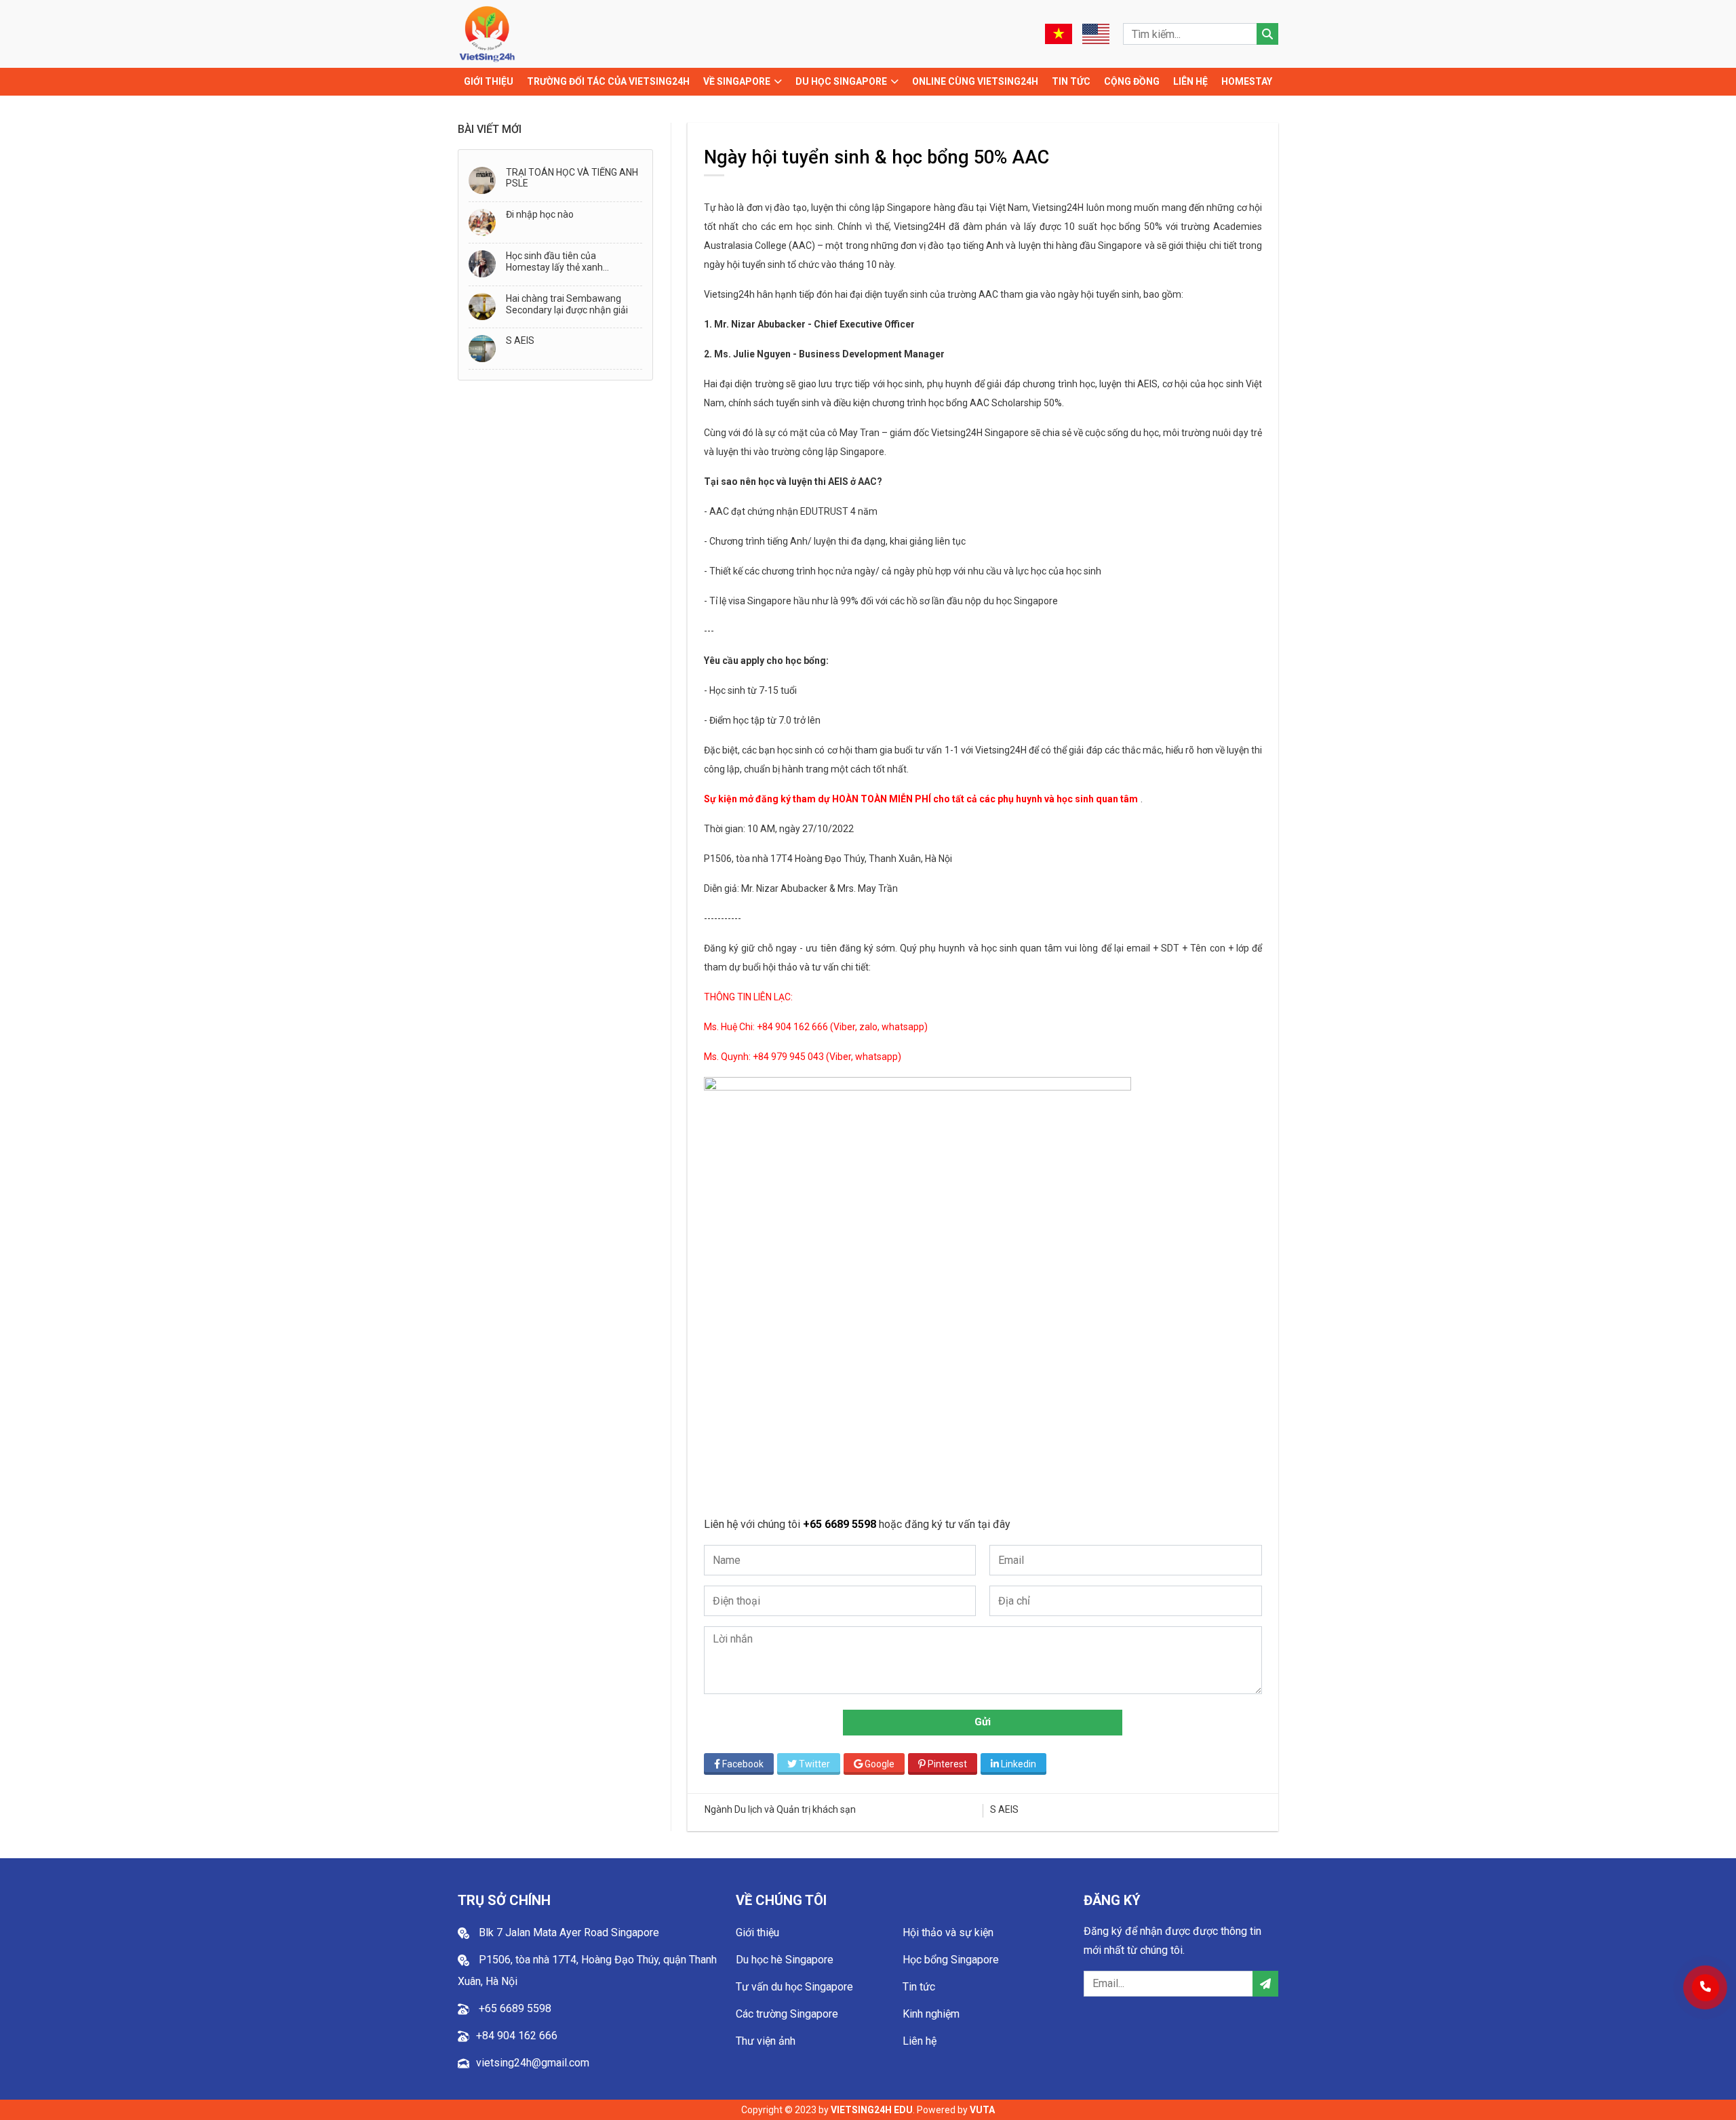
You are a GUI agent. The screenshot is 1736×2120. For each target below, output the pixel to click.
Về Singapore (737, 81)
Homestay (1247, 81)
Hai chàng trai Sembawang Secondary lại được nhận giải (567, 304)
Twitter (813, 1764)
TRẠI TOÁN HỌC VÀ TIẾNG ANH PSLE (572, 178)
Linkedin (1018, 1764)
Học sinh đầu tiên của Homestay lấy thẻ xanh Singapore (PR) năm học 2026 (570, 262)
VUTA (982, 2110)
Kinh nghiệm (931, 2014)
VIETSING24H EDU (872, 2110)
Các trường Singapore (787, 2014)
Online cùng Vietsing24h (975, 81)
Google (879, 1764)
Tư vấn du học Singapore (794, 1987)
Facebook (742, 1764)
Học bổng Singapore (951, 1960)
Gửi (983, 1722)
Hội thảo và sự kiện (948, 1932)
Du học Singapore (841, 81)
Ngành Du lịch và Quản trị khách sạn (780, 1809)
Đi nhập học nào (540, 214)
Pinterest (946, 1764)
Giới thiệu (489, 81)
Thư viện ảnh (766, 2041)
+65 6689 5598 (841, 1524)
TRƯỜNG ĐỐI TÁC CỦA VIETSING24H (608, 81)
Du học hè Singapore (785, 1960)
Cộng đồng (1132, 81)
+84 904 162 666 (517, 2036)
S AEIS (520, 340)
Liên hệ (1190, 81)
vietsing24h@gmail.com (533, 2063)
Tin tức (1071, 81)
